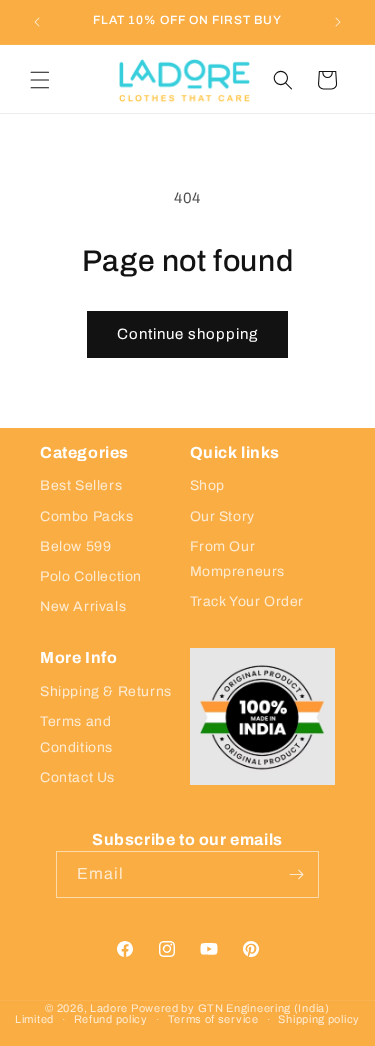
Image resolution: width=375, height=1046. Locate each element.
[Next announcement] (338, 22)
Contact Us (77, 777)
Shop (207, 485)
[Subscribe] (296, 874)
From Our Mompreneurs (238, 559)
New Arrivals (83, 606)
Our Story (222, 516)
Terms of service (213, 1019)
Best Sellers (81, 485)
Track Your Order (247, 601)
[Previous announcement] (37, 22)
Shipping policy (319, 1019)
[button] (40, 80)
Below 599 (75, 546)
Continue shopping (187, 334)
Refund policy (111, 1019)
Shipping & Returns (106, 691)
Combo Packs (87, 516)
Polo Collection (91, 576)
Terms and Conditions (76, 734)
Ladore (109, 1008)
